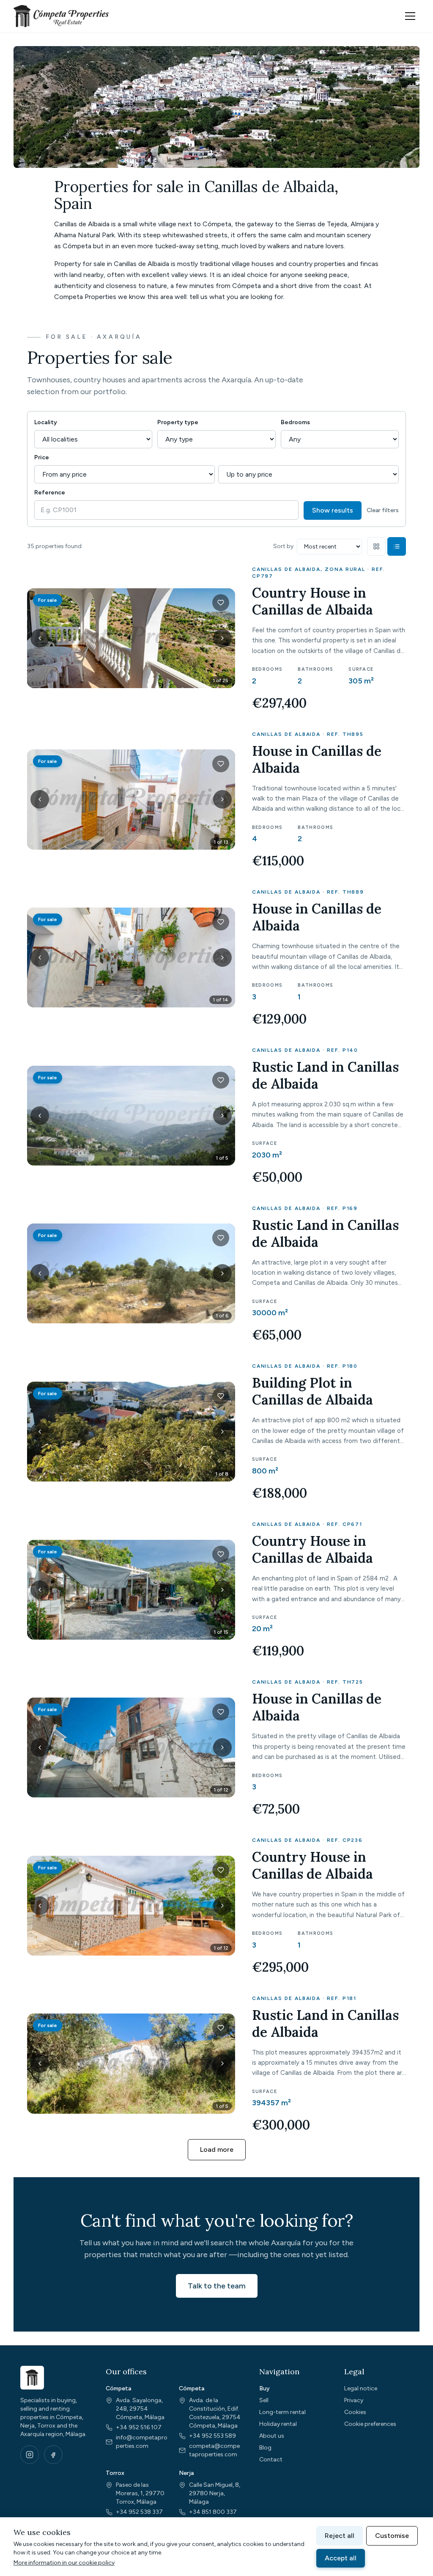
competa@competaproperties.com (214, 2450)
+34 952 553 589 (212, 2436)
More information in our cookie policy (64, 2563)
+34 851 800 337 (213, 2512)
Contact (271, 2459)
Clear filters (383, 510)
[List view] (397, 546)
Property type (178, 422)
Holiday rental (278, 2424)
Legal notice (361, 2388)
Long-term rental (282, 2412)
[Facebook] (53, 2455)
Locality (46, 422)
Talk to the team (217, 2286)
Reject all (340, 2536)
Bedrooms (295, 422)
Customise (392, 2536)
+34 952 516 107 (139, 2427)
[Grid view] (376, 546)
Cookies (355, 2412)
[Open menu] (410, 16)
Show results (333, 510)
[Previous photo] (40, 638)
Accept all (341, 2558)
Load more (217, 2149)
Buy (264, 2388)
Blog (265, 2448)
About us (272, 2436)
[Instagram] (30, 2455)
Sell (264, 2400)
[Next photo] (222, 638)
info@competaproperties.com (142, 2442)
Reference (50, 492)
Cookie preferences (370, 2424)
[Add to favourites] (221, 603)
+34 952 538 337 (139, 2512)
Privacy (354, 2400)
